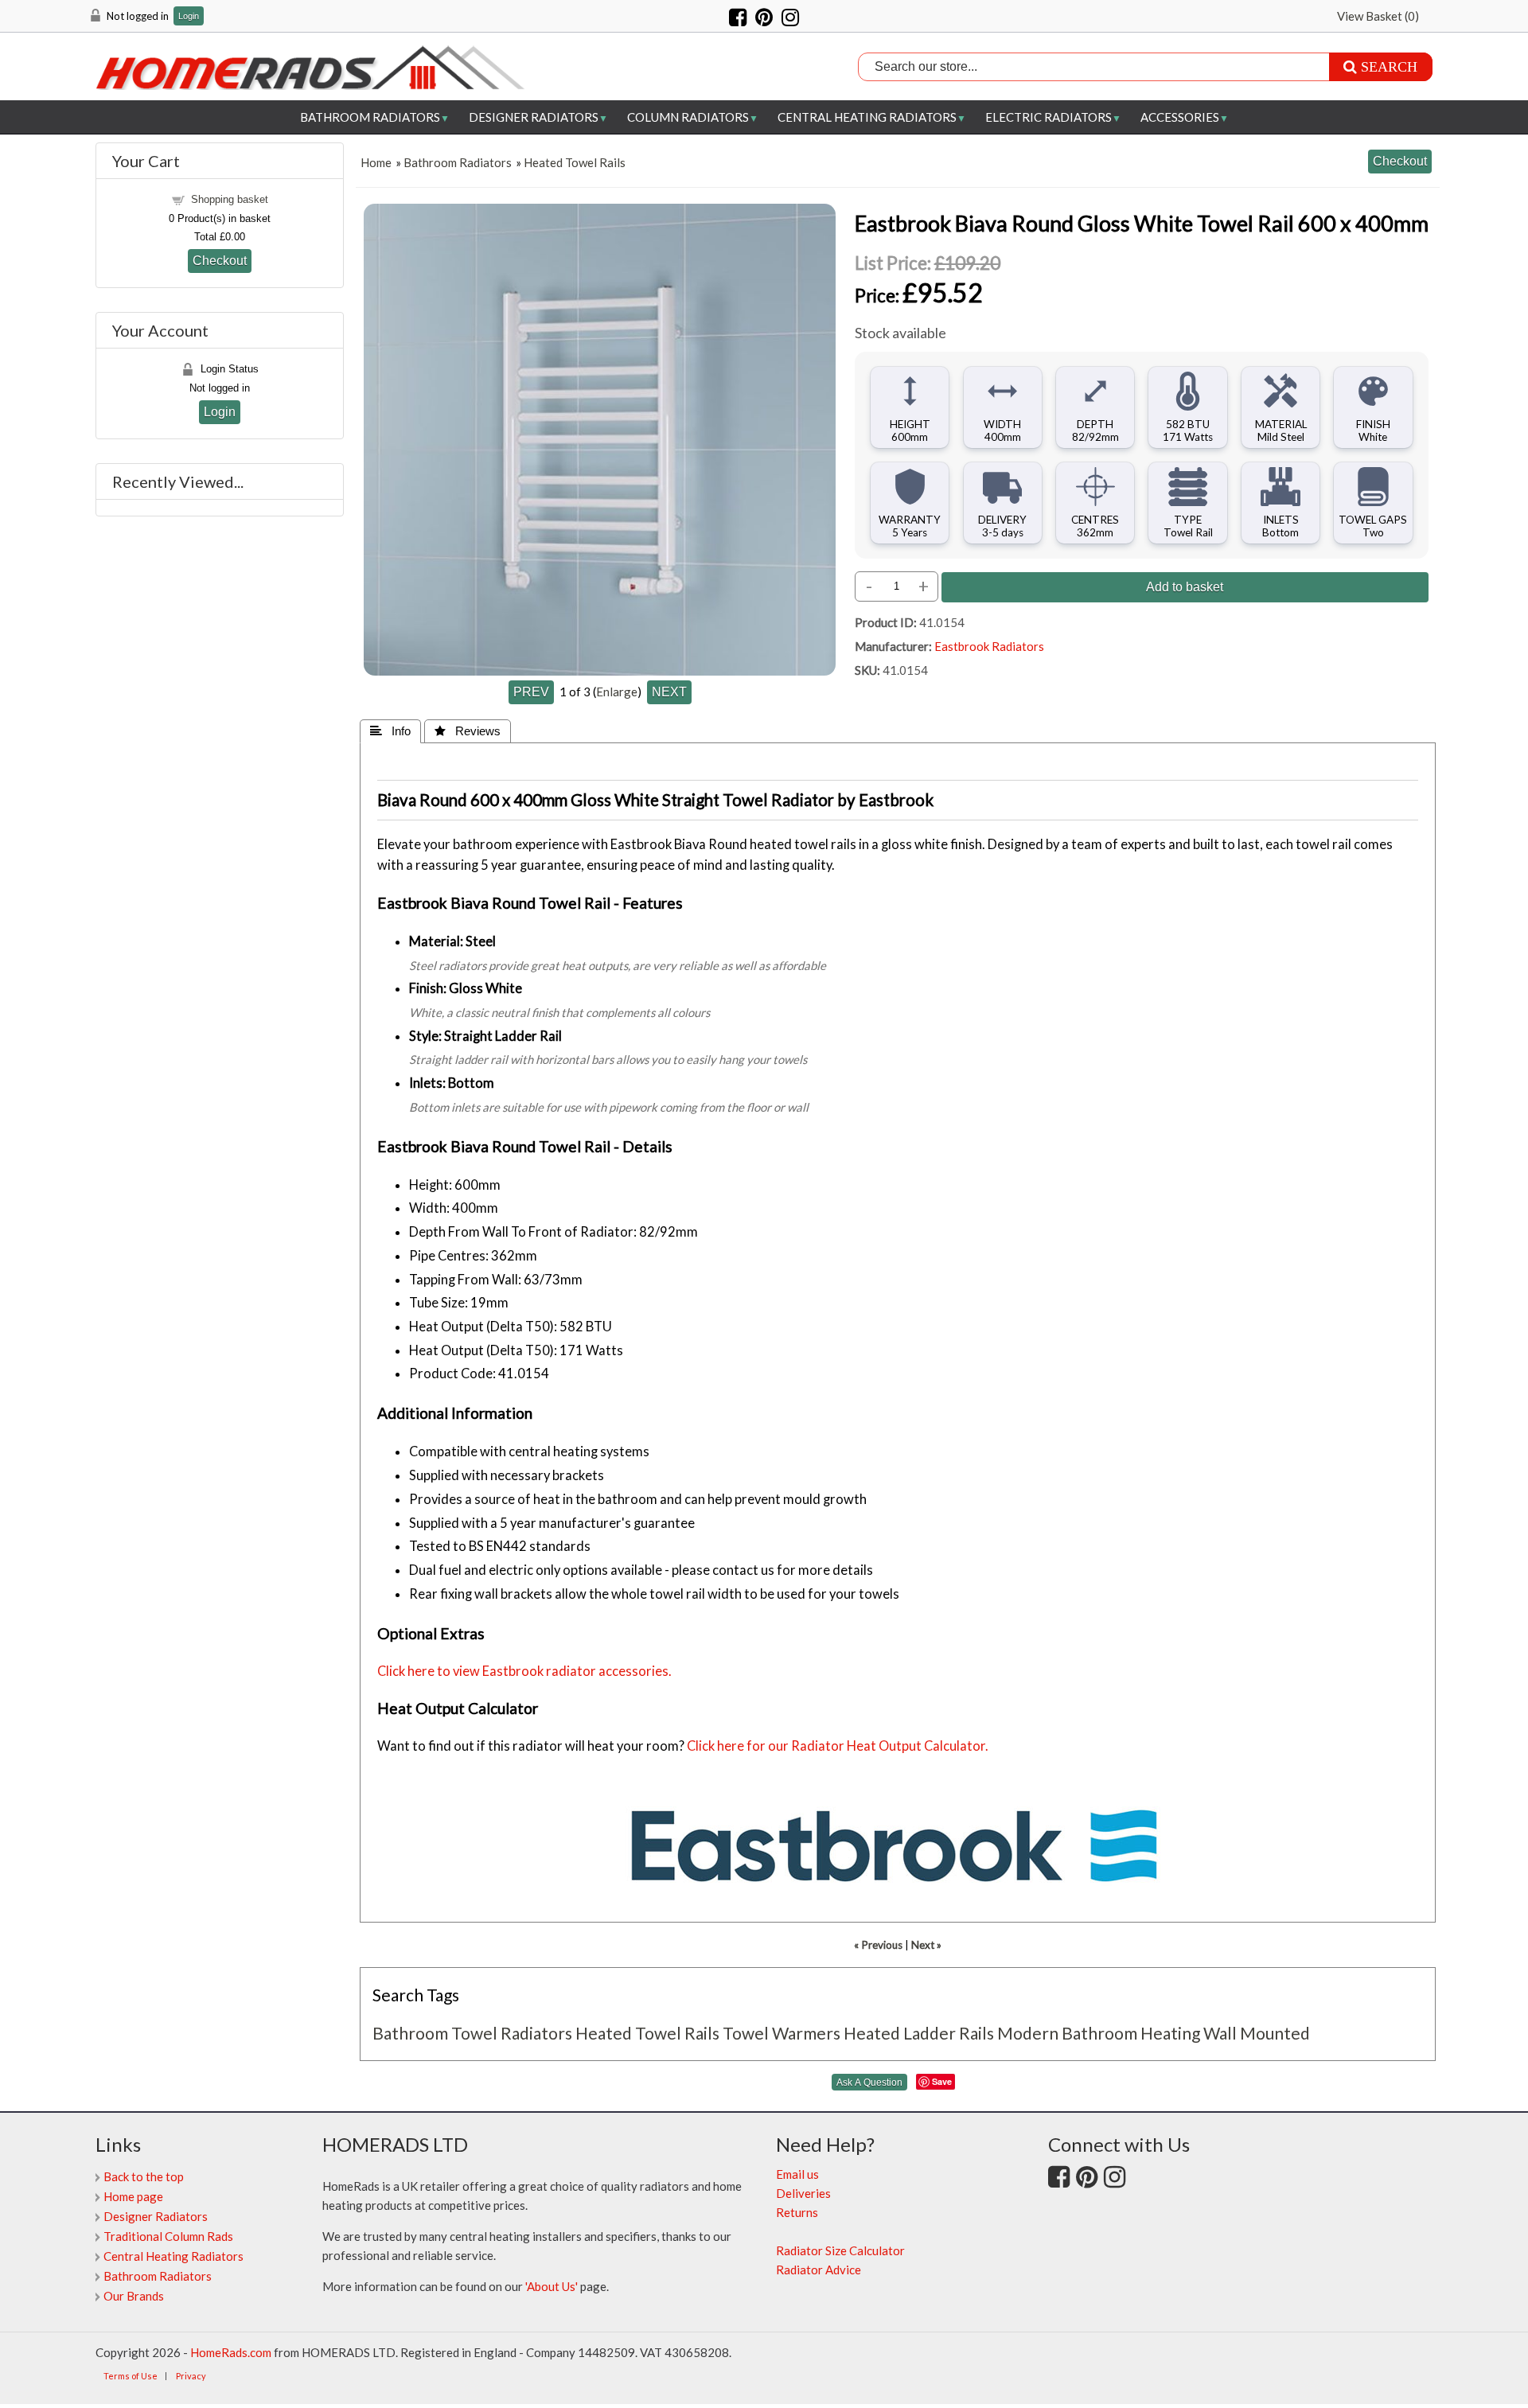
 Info (390, 731)
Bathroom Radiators (370, 117)
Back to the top (144, 2176)
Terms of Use (131, 2376)
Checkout (220, 260)
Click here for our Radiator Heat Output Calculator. (838, 1746)
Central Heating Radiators (867, 117)
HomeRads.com (231, 2352)
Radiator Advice (819, 2270)
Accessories (1180, 117)
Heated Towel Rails (575, 162)
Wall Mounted (1257, 2033)
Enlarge (617, 692)
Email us (797, 2174)
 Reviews (468, 731)
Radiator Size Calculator (840, 2250)
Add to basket (1185, 586)
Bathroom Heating (1131, 2033)
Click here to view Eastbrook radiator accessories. (524, 1671)
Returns (797, 2212)
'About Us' (552, 2286)
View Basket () (1378, 16)
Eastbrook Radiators (989, 646)
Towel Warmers (782, 2033)
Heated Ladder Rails (919, 2033)
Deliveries (803, 2193)
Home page (133, 2196)
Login (189, 16)
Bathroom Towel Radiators (472, 2033)
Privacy (191, 2376)
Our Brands (134, 2296)
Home (376, 162)
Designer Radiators (534, 117)
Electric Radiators (1049, 117)
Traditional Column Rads (168, 2236)
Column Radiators (688, 117)
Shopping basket (230, 199)
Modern (1028, 2033)
